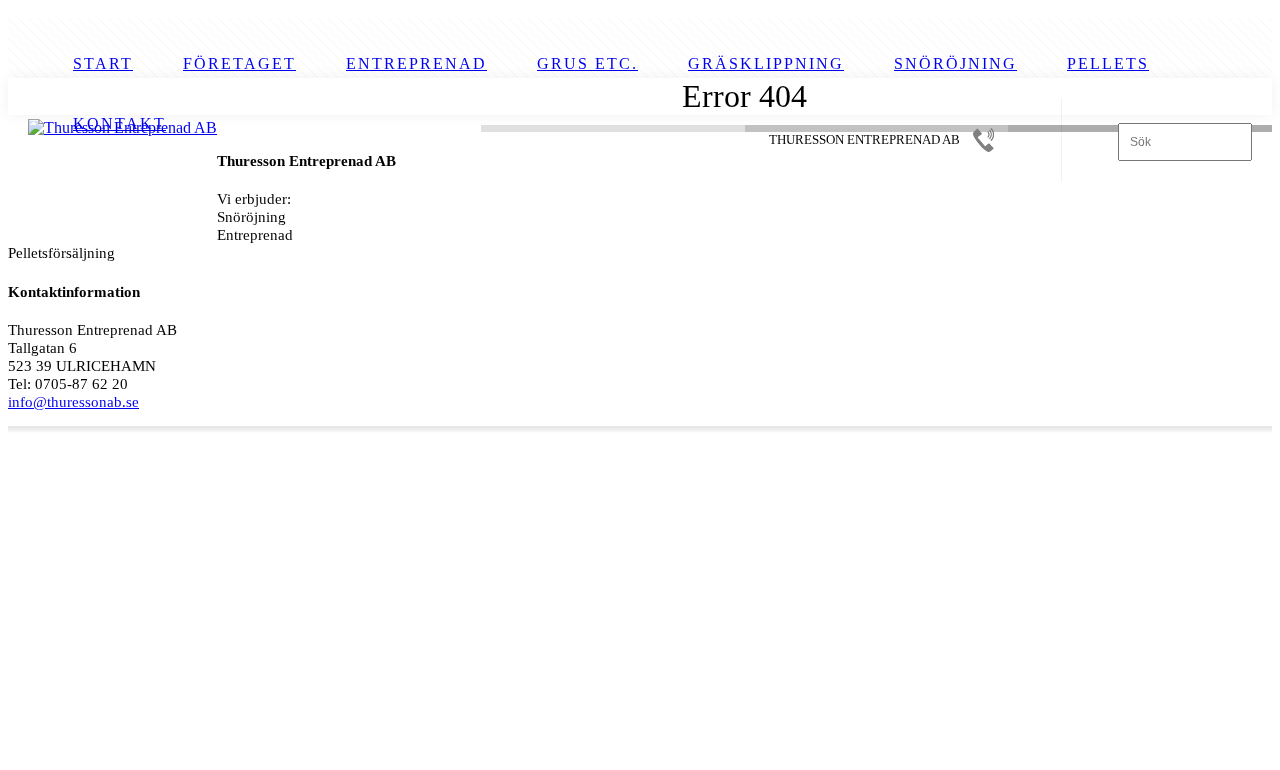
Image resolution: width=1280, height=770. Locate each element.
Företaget (239, 63)
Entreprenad (416, 63)
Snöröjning (955, 63)
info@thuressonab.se (73, 401)
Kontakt (119, 123)
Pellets (1108, 63)
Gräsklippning (766, 63)
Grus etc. (587, 63)
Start (103, 63)
